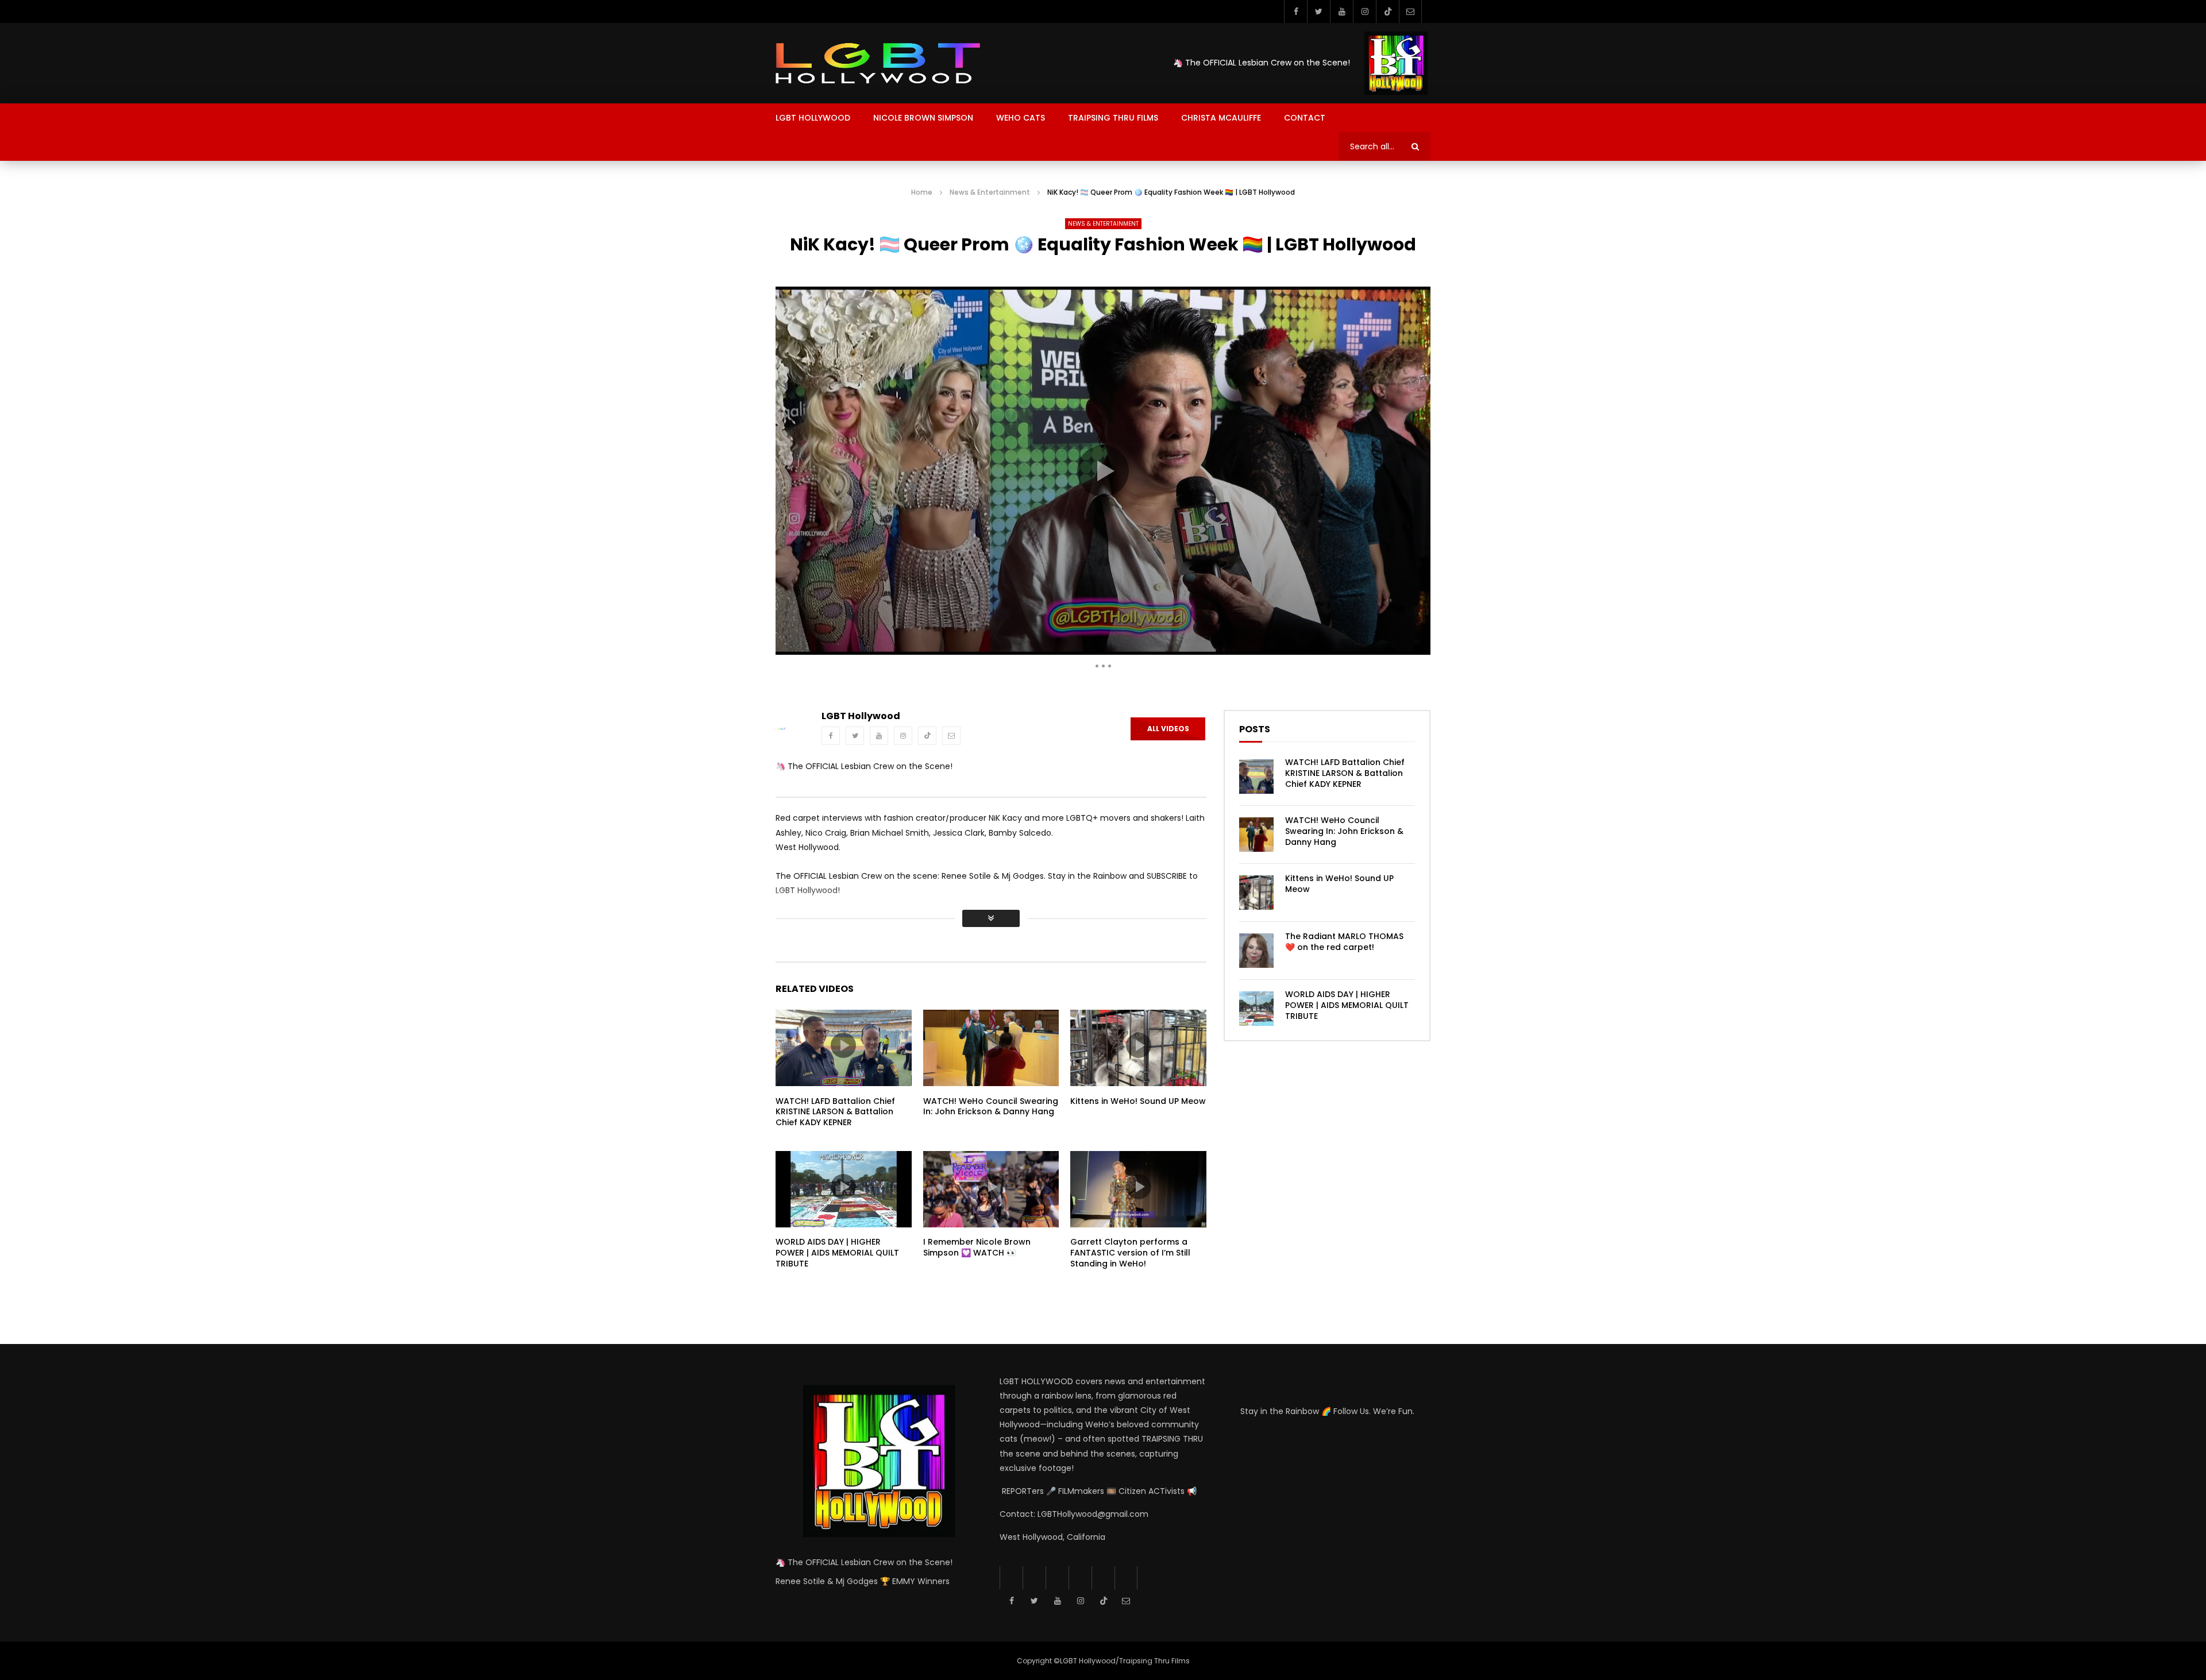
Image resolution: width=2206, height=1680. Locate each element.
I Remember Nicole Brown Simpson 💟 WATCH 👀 (977, 1247)
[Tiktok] (1387, 11)
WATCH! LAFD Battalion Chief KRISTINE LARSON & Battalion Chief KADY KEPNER (835, 1112)
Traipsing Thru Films (1113, 118)
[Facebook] (1295, 11)
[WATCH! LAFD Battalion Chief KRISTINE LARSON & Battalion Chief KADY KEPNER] (1256, 777)
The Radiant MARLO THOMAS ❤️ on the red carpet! (1344, 942)
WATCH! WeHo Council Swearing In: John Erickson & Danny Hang (991, 1107)
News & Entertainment (990, 192)
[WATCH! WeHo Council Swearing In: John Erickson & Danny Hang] (1256, 835)
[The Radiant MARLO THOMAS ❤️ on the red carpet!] (1256, 951)
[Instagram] (1364, 11)
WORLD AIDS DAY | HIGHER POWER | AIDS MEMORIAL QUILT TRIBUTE (837, 1253)
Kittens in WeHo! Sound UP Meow (1138, 1101)
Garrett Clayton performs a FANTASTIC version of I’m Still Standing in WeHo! (1130, 1253)
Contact (1305, 118)
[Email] (1410, 11)
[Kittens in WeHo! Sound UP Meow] (1256, 893)
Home (922, 192)
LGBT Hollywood (813, 118)
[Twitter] (1318, 11)
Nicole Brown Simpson (923, 118)
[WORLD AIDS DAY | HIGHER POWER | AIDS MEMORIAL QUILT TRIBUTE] (1256, 1009)
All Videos (1168, 729)
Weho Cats (1021, 118)
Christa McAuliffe (1221, 118)
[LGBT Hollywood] (878, 63)
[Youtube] (1341, 11)
